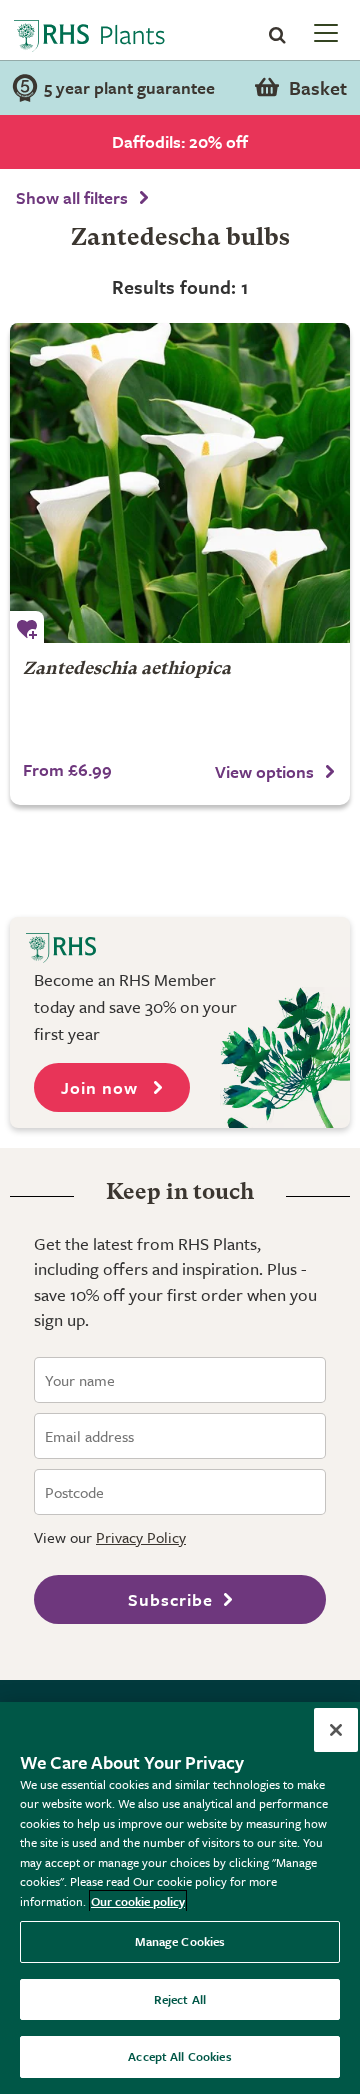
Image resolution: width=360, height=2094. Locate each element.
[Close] (336, 1730)
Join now (102, 1087)
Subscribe (170, 1599)
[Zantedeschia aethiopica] (180, 483)
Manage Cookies (180, 1941)
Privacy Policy (141, 1537)
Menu (324, 32)
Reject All (180, 1999)
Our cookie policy (138, 1901)
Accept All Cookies (179, 2056)
